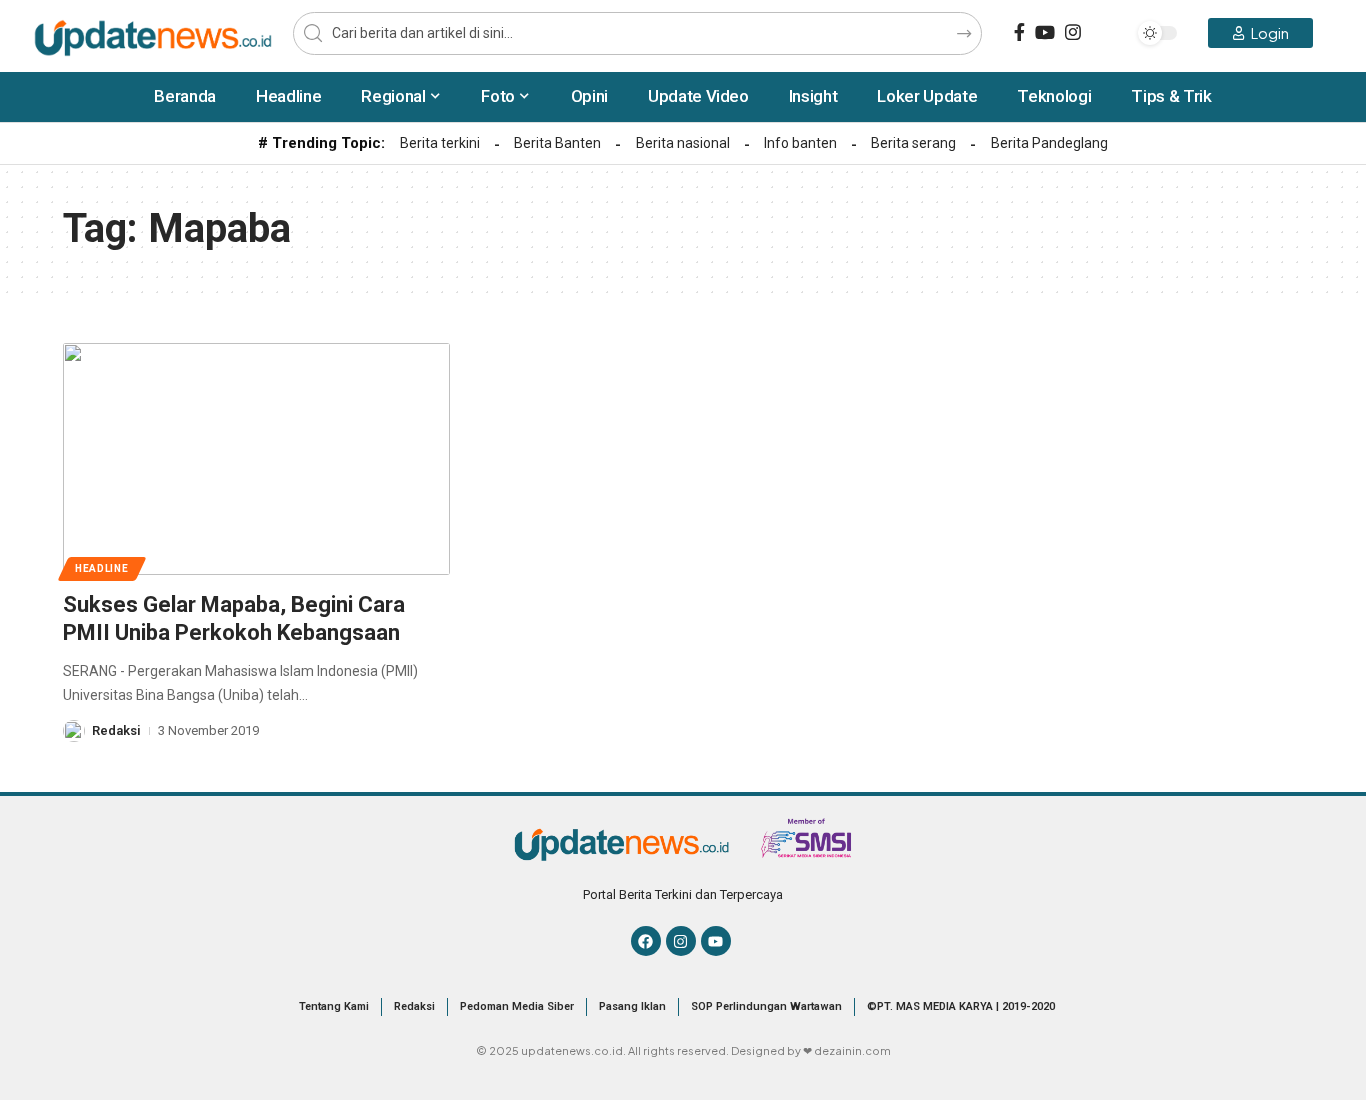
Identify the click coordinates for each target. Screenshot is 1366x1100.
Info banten (800, 143)
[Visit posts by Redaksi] (74, 731)
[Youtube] (716, 941)
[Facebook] (1019, 32)
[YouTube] (1045, 32)
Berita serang (913, 143)
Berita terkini (440, 143)
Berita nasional (683, 143)
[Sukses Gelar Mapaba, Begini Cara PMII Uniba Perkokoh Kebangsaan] (256, 459)
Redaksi (116, 730)
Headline (102, 568)
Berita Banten (557, 143)
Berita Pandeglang (1049, 143)
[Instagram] (1073, 32)
